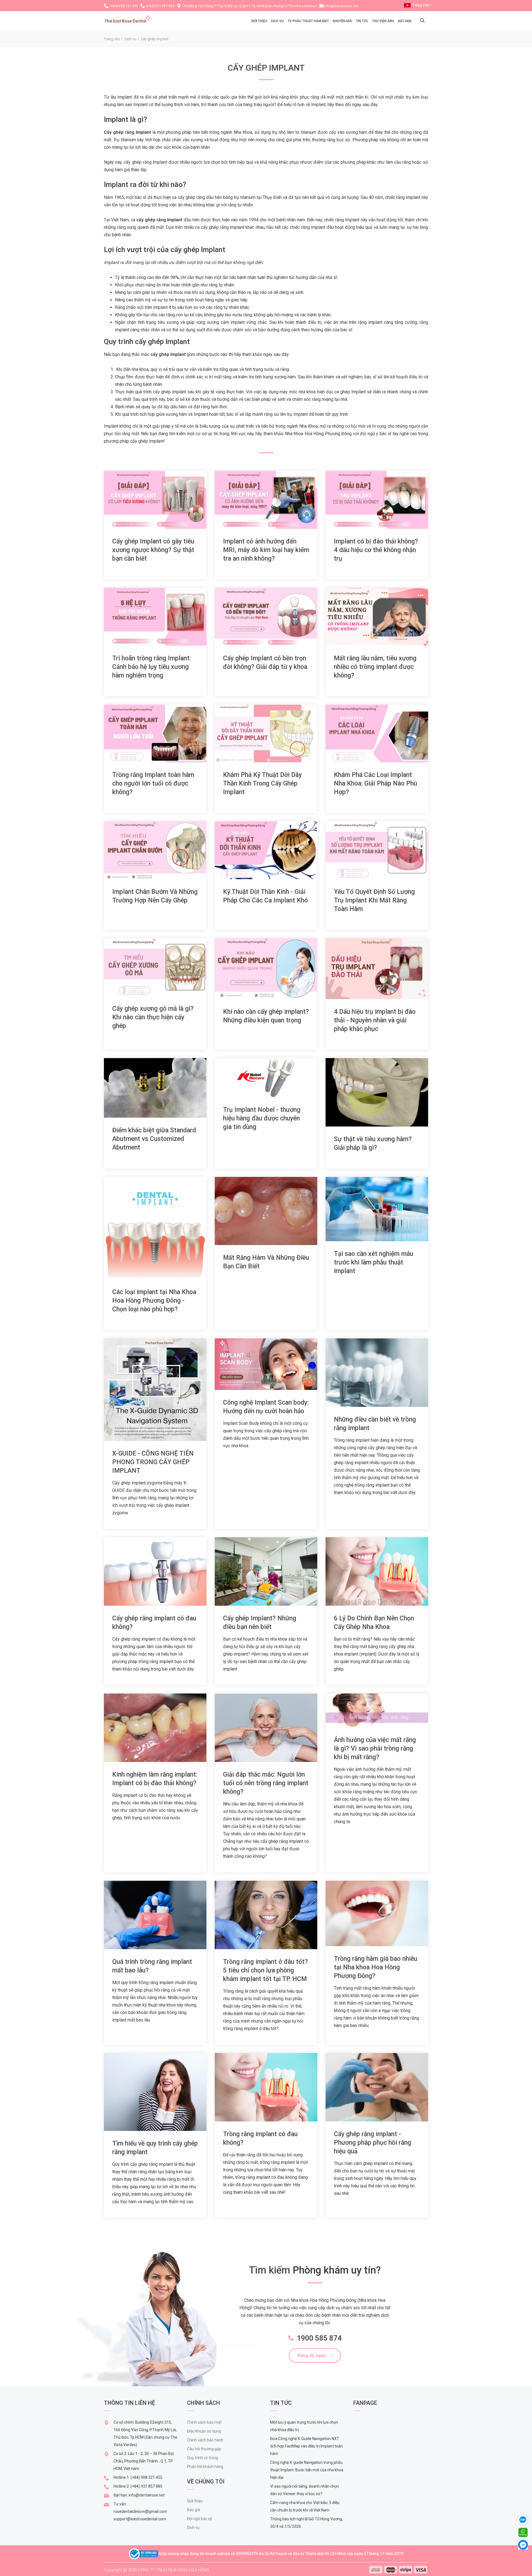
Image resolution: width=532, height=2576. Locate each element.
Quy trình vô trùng (203, 2458)
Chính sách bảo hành (205, 2440)
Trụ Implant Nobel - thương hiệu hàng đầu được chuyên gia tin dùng (262, 1118)
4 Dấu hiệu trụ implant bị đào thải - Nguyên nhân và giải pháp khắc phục (375, 1020)
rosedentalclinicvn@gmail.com (140, 2511)
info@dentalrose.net (342, 6)
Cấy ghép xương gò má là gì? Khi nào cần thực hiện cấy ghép (153, 1017)
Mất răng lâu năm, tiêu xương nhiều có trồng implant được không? (375, 667)
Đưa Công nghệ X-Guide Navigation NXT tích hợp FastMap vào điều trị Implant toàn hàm (306, 2446)
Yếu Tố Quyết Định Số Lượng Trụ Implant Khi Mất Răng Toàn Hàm (374, 900)
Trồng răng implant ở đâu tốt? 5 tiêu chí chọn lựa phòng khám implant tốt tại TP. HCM (265, 1970)
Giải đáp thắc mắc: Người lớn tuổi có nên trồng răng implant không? (266, 1783)
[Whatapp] (523, 2532)
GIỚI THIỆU (259, 21)
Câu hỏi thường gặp (204, 2449)
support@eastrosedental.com (140, 2519)
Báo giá (194, 2510)
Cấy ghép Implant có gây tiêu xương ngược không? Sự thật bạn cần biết (153, 550)
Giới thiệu (195, 2501)
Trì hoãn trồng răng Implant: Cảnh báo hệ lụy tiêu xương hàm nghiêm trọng (152, 667)
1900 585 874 (319, 2338)
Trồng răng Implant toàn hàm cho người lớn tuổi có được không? (153, 783)
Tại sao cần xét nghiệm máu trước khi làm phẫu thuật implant (374, 1262)
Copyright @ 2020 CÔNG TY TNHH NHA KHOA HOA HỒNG (157, 2570)
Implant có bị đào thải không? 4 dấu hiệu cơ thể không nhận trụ (376, 550)
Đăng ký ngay (312, 2356)
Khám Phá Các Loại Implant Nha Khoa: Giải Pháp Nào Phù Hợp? (375, 783)
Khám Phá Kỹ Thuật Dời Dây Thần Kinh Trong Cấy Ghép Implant (262, 783)
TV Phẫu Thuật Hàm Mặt (308, 21)
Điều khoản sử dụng (204, 2431)
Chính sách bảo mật (204, 2422)
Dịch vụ (277, 21)
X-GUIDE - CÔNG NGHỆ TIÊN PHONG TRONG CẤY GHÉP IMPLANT (153, 1462)
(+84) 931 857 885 (160, 6)
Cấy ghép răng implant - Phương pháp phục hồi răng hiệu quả (373, 2143)
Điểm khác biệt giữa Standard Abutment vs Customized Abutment (154, 1139)
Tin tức (362, 21)
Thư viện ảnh (383, 21)
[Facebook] (523, 2545)
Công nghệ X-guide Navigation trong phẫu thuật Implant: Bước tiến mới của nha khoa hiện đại (307, 2470)
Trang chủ (112, 39)
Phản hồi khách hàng (205, 2467)
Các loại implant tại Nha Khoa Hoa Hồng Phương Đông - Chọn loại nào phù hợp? (154, 1301)
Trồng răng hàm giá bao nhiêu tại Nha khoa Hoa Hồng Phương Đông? (376, 1967)
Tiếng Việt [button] (421, 5)
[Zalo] (525, 2519)
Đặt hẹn (405, 21)
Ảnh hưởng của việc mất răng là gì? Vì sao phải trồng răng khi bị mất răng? (375, 1748)
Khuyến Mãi (342, 21)
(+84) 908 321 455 (124, 6)
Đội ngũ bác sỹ (199, 2519)
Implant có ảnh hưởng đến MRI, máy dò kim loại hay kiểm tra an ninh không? (266, 550)
